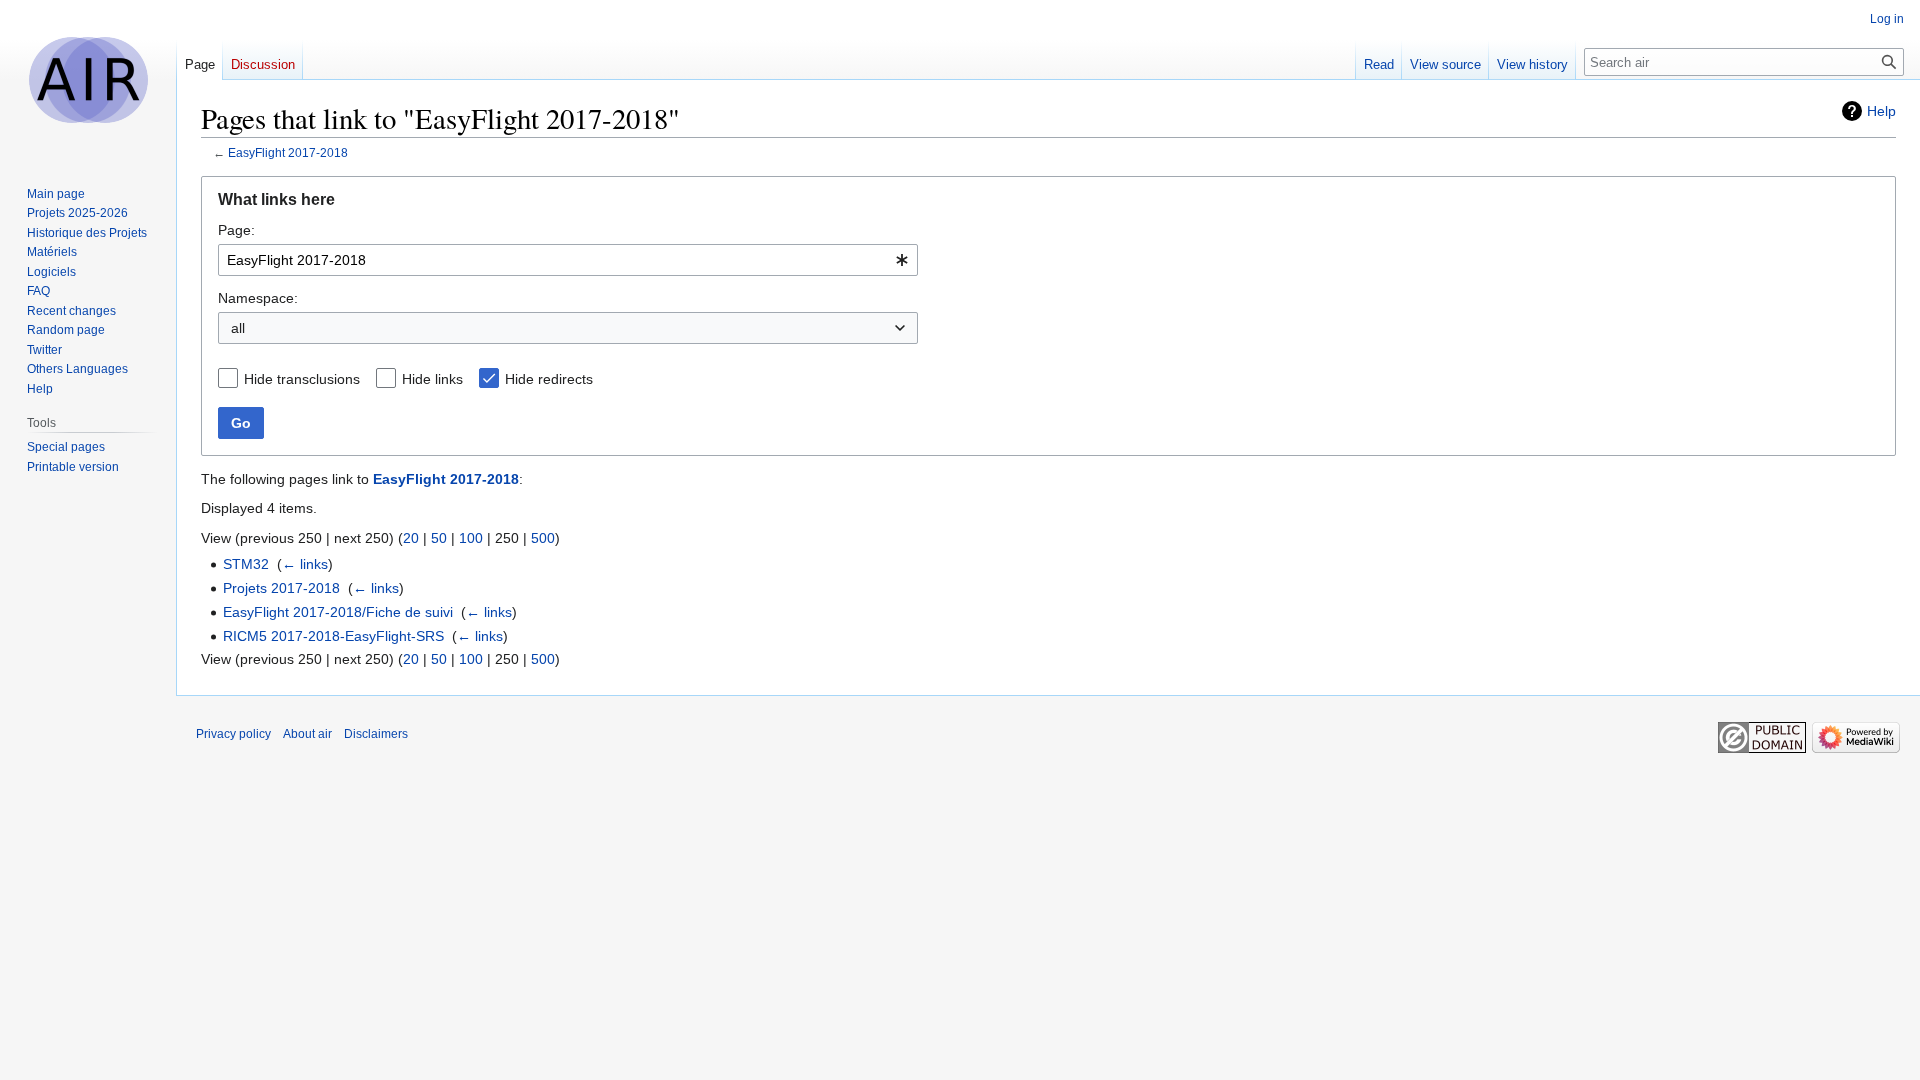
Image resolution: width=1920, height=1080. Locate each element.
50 (439, 538)
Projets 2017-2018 (281, 588)
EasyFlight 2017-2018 (288, 152)
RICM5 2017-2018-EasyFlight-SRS (333, 636)
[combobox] (568, 260)
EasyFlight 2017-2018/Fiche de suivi (338, 612)
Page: (236, 230)
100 (471, 538)
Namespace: (258, 298)
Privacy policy (233, 734)
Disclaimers (376, 734)
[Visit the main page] (88, 80)
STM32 (246, 564)
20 (411, 538)
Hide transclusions (302, 379)
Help (1881, 111)
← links (305, 564)
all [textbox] (238, 328)
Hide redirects (549, 379)
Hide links (432, 379)
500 (543, 538)
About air (307, 734)
